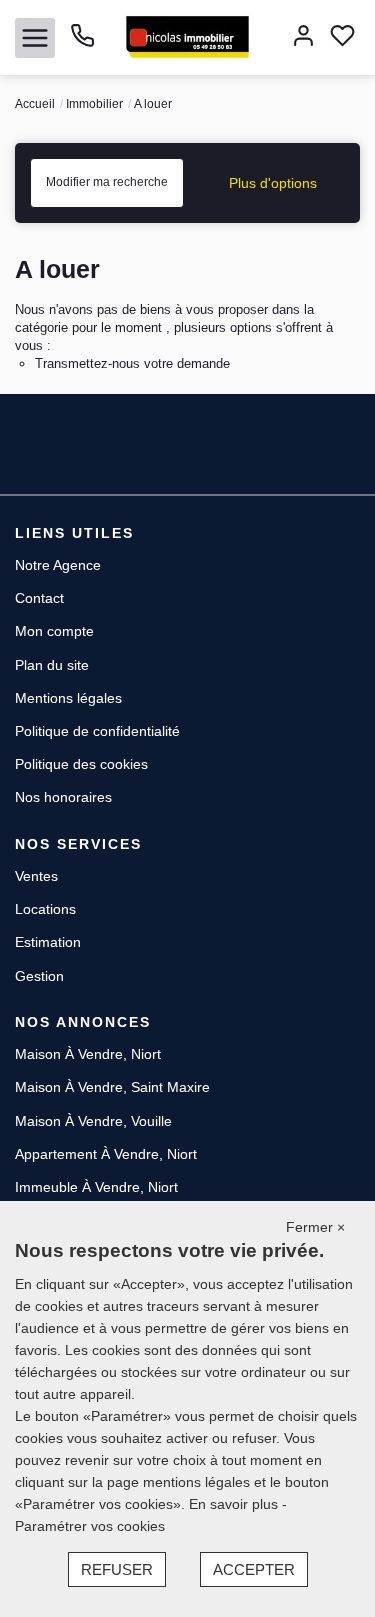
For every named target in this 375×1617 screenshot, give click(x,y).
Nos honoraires (63, 797)
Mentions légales (68, 698)
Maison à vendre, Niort (88, 1054)
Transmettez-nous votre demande (132, 363)
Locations (45, 909)
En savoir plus (235, 1504)
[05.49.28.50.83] (82, 43)
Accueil (35, 104)
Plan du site (52, 665)
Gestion (39, 976)
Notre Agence (58, 565)
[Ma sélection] (342, 37)
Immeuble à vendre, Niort (96, 1187)
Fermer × (315, 1227)
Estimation (48, 942)
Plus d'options (273, 183)
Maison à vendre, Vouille (93, 1121)
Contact (39, 598)
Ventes (36, 876)
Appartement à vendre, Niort (106, 1154)
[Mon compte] (303, 37)
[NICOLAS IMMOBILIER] (187, 36)
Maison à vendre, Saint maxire (112, 1087)
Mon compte (54, 631)
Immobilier (94, 104)
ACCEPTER (254, 1569)
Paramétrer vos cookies (90, 1526)
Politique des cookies (81, 764)
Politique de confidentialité (97, 731)
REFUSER (117, 1569)
